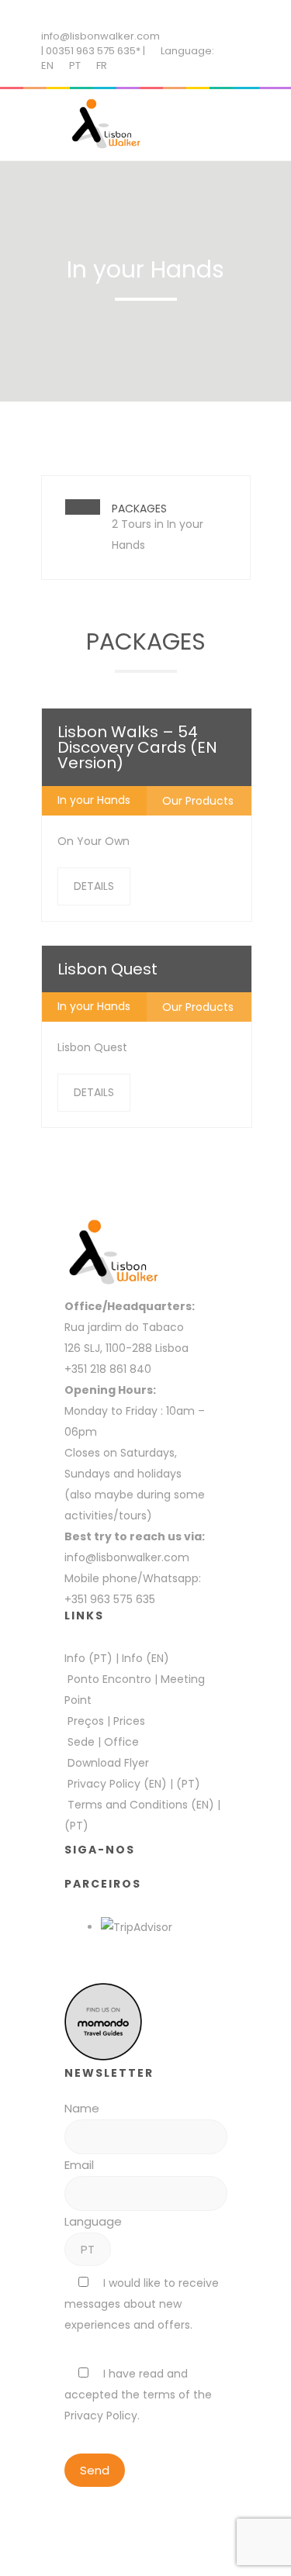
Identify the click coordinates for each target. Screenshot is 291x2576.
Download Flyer (108, 1763)
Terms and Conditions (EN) (142, 1805)
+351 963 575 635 (113, 1599)
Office (121, 1742)
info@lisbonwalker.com (100, 36)
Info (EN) (145, 1658)
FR (102, 66)
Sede (81, 1742)
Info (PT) (88, 1658)
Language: (187, 51)
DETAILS (94, 886)
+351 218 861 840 (108, 1369)
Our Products (198, 801)
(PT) (188, 1784)
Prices (129, 1721)
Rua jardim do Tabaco (124, 1327)
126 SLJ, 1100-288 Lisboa (126, 1348)
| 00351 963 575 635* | (93, 51)
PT (75, 66)
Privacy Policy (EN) (117, 1784)
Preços (86, 1721)
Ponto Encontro (109, 1679)
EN (47, 66)
